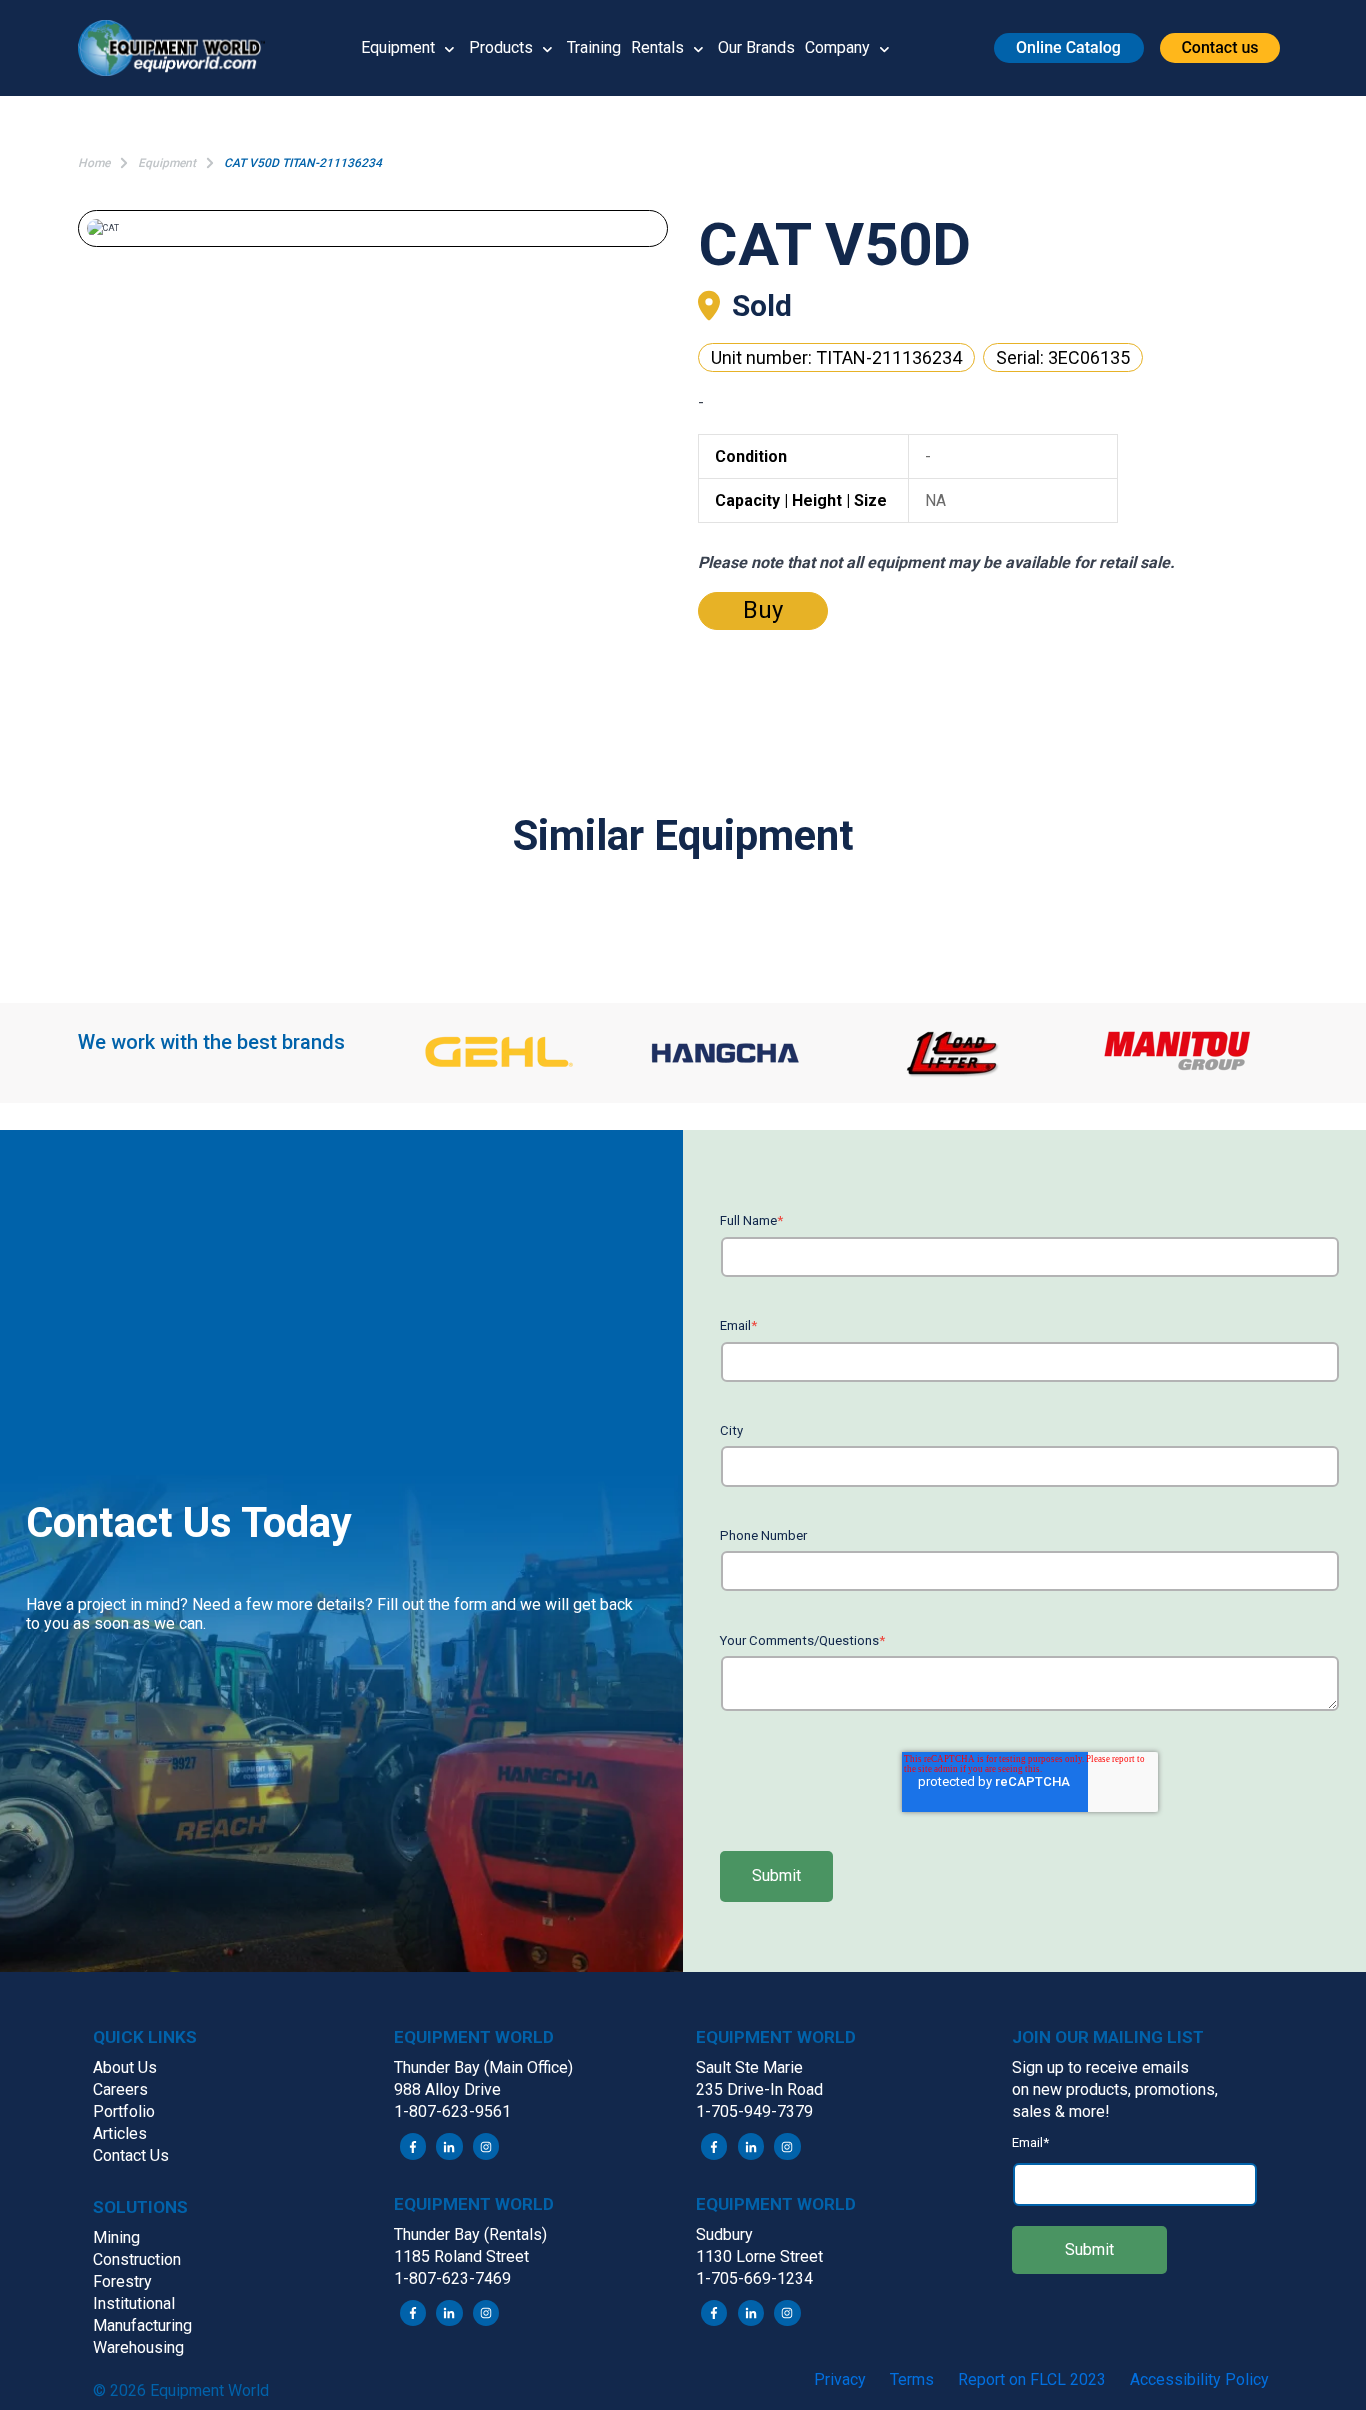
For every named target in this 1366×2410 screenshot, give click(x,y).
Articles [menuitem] (120, 2133)
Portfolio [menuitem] (124, 2111)
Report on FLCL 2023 (1032, 2379)
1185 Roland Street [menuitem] (461, 2256)
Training (594, 47)
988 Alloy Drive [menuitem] (447, 2089)
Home (94, 163)
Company (837, 47)
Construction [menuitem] (137, 2259)
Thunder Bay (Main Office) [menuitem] (483, 2067)
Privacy (840, 2379)
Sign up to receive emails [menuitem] (1100, 2067)
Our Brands (756, 47)
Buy (763, 610)
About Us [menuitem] (125, 2067)
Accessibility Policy (1199, 2379)
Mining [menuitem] (116, 2237)
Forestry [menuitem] (122, 2281)
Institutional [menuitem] (134, 2303)
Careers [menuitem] (120, 2089)
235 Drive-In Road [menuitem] (759, 2089)
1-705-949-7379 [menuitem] (754, 2111)
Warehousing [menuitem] (138, 2347)
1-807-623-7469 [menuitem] (452, 2278)
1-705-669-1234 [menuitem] (754, 2278)
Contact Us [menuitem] (131, 2155)
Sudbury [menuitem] (724, 2234)
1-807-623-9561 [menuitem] (452, 2111)
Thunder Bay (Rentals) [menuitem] (470, 2234)
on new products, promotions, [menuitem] (1115, 2089)
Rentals (657, 47)
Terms (912, 2379)
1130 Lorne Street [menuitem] (759, 2256)
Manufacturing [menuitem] (142, 2325)
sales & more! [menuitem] (1061, 2111)
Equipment (398, 47)
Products (501, 47)
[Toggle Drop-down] (449, 48)
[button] (179, 48)
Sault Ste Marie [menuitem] (749, 2067)
